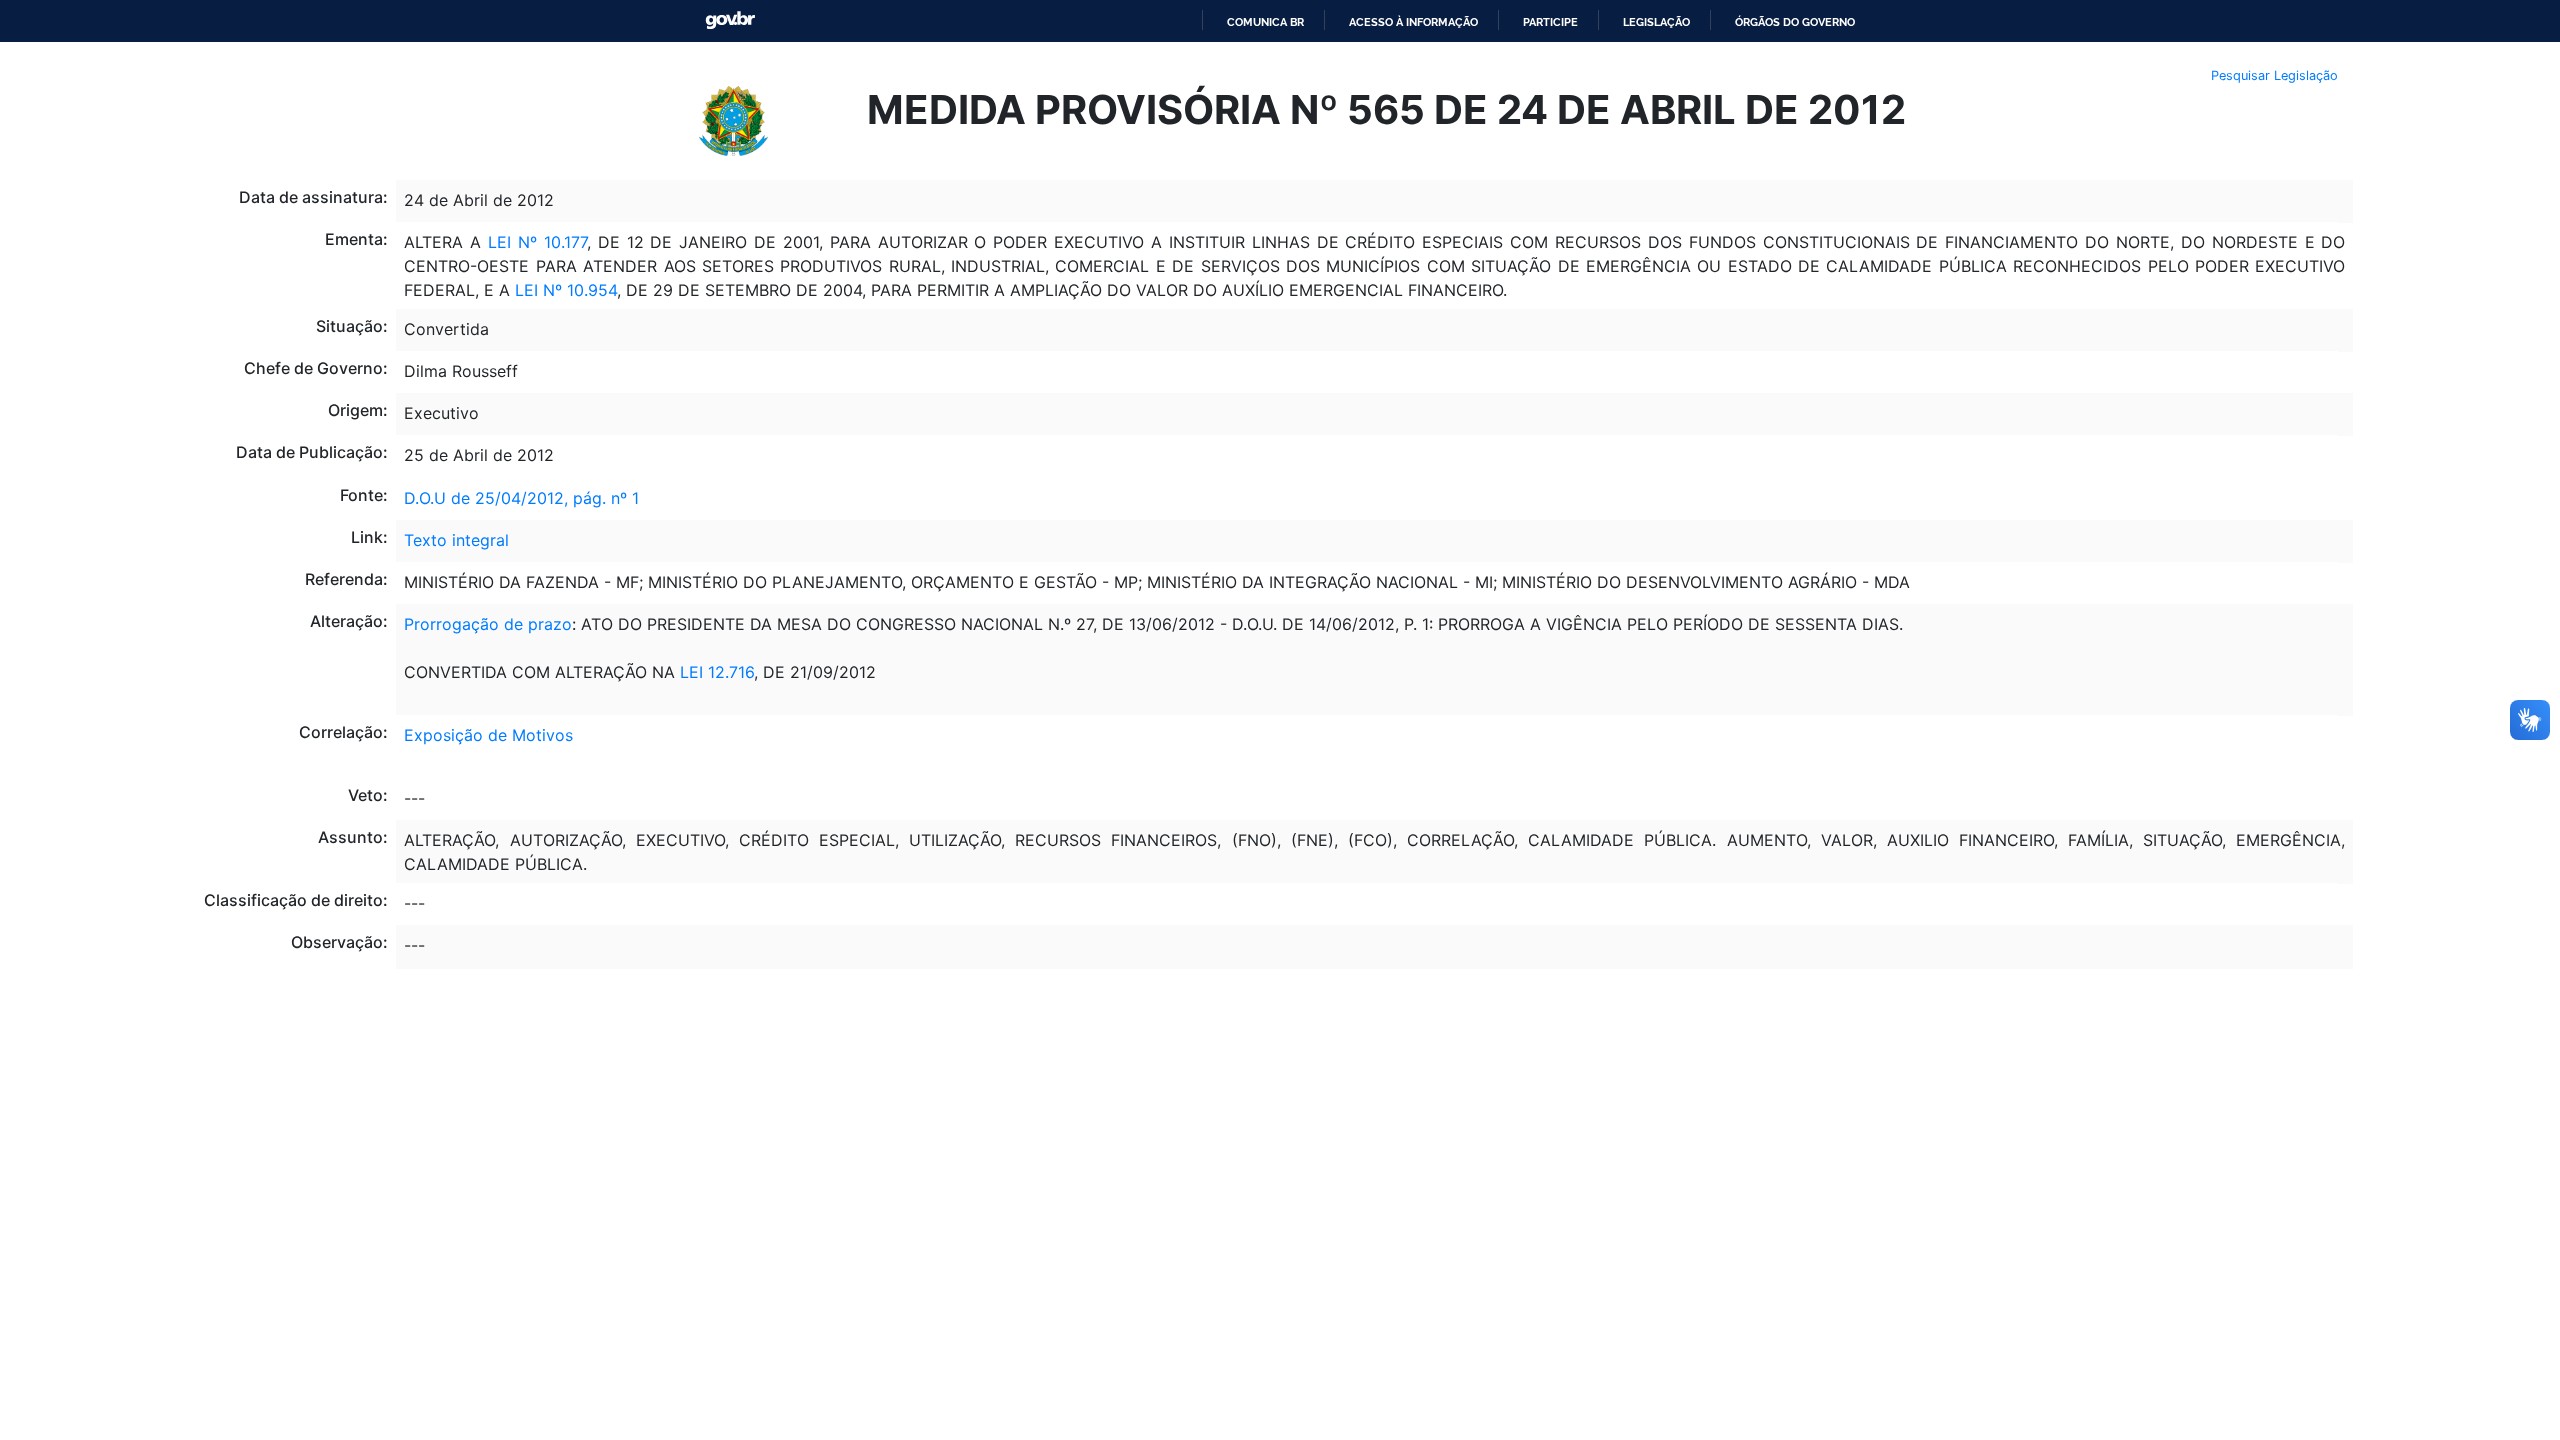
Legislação (1656, 22)
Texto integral (456, 540)
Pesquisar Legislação (2274, 75)
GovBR (730, 20)
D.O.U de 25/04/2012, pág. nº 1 (521, 498)
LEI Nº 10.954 (563, 290)
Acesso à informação (1413, 22)
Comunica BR (1265, 22)
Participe (1550, 22)
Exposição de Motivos (488, 735)
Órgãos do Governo (1795, 22)
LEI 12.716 (717, 672)
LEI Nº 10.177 (534, 242)
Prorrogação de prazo (488, 624)
